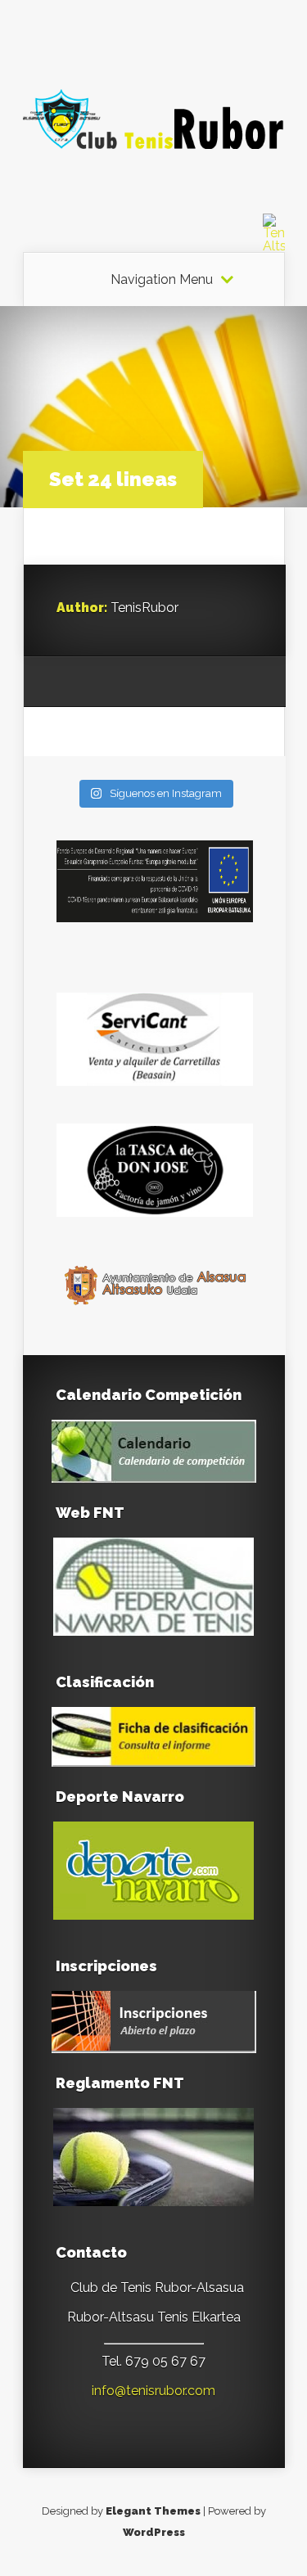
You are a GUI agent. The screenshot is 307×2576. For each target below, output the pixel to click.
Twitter (131, 682)
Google (69, 682)
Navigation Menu (162, 280)
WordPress (154, 2532)
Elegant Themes (153, 2511)
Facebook (100, 682)
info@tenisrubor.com (153, 2391)
